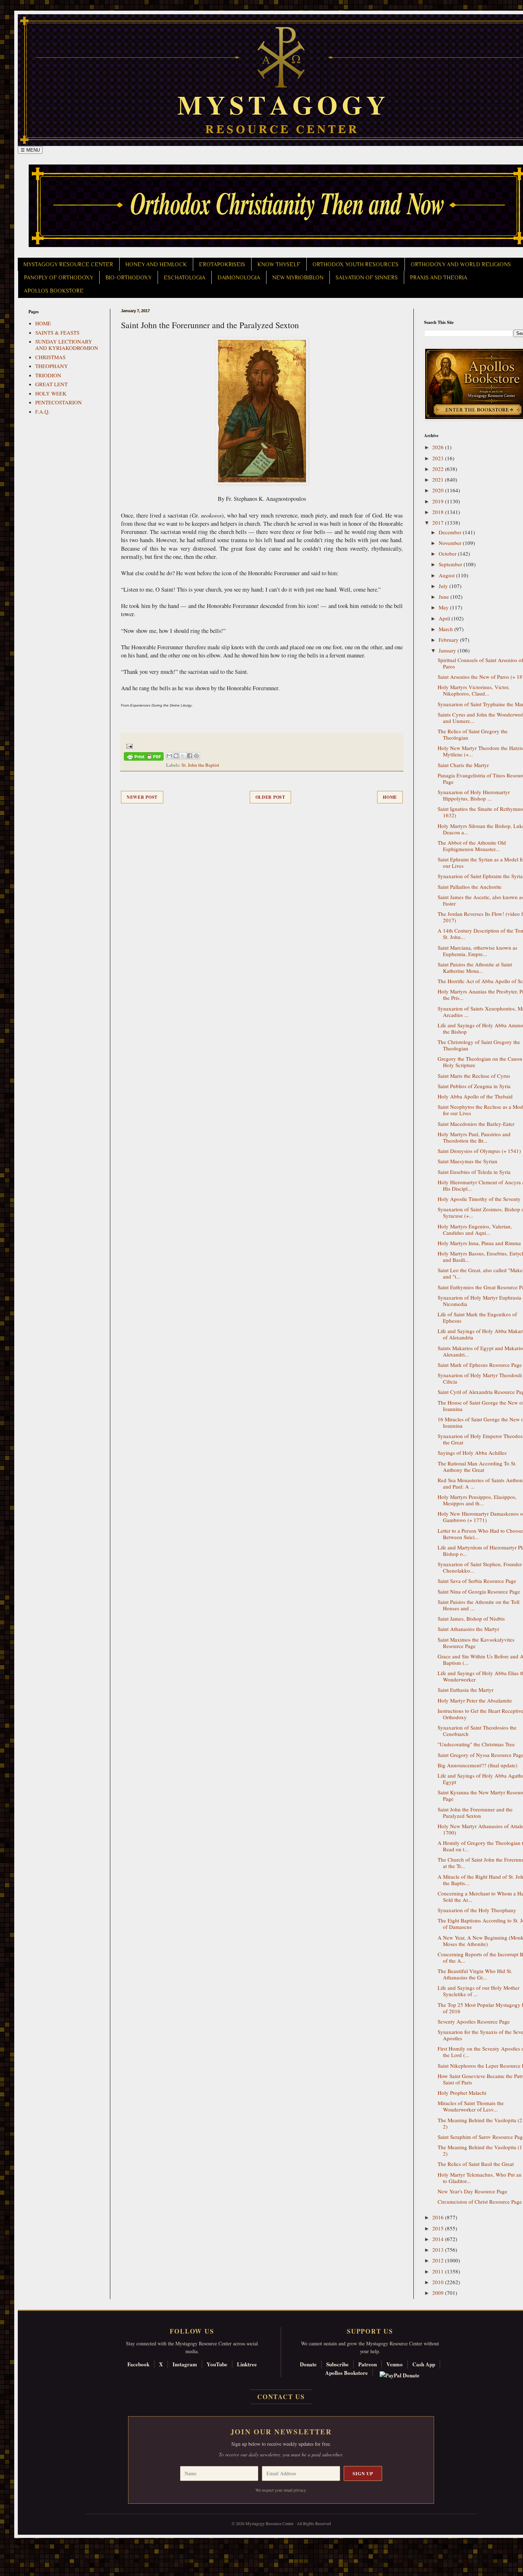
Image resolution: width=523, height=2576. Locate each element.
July (444, 586)
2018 (439, 512)
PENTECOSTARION (59, 402)
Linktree (247, 2364)
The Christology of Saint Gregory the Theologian (479, 1045)
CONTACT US (281, 2397)
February (449, 640)
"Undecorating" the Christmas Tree (476, 1744)
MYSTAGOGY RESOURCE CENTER (68, 264)
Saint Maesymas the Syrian (467, 1161)
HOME (43, 323)
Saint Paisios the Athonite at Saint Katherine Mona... (475, 967)
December (451, 532)
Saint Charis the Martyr (463, 765)
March (447, 629)
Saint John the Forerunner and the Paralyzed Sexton (475, 1812)
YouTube (217, 2364)
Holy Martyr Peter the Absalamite (475, 1700)
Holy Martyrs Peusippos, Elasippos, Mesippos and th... (477, 1500)
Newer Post (142, 797)
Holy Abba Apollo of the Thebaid (475, 1096)
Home (390, 797)
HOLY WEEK (51, 393)
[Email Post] (128, 745)
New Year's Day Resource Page (472, 2191)
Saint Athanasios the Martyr (468, 1629)
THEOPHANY (52, 366)
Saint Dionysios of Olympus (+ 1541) (479, 1151)
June (445, 597)
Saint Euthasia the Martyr (466, 1690)
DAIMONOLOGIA (239, 278)
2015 (439, 2228)
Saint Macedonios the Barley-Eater (476, 1124)
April (445, 618)
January (448, 650)
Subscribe (337, 2364)
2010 (439, 2282)
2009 (439, 2293)
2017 (439, 523)
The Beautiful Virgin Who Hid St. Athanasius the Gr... (475, 1974)
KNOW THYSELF (279, 264)
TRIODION (48, 375)
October (448, 554)
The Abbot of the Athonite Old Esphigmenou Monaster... (472, 846)
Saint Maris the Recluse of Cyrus (474, 1076)
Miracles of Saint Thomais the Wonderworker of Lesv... (471, 2106)
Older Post (270, 797)
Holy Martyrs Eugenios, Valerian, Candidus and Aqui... (475, 1229)
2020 (439, 490)
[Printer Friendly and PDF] (144, 758)
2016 (439, 2217)
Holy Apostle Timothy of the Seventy (479, 1199)
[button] (18, 2544)
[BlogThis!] (176, 756)
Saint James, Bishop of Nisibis (471, 1618)
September (451, 564)
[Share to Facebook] (190, 756)
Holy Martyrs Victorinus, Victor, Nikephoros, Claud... (474, 690)
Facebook (138, 2364)
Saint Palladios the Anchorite (470, 887)
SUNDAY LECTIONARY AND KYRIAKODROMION (67, 345)
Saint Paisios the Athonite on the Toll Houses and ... (479, 1605)
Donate (308, 2364)
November (451, 543)
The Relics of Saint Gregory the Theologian (473, 734)
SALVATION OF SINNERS (367, 278)
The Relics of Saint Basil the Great (476, 2164)
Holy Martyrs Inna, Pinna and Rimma (479, 1243)
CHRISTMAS (50, 357)
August (447, 575)
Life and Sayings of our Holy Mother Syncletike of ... (479, 1991)
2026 (439, 447)
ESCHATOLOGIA (184, 278)
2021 (439, 479)
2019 (439, 501)
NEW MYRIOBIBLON (298, 278)
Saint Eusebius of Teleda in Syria (474, 1172)
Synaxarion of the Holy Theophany (477, 1910)
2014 (439, 2239)
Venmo (395, 2364)
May (444, 607)
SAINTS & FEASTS (57, 332)
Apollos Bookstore (347, 2373)
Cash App (424, 2364)
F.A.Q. (43, 411)
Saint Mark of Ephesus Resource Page (480, 1365)
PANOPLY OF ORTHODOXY (59, 278)
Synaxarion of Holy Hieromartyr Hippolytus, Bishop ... (474, 795)
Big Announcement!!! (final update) (477, 1765)
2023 (439, 458)
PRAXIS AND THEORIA (439, 278)
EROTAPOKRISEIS (222, 264)
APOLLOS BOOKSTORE (54, 291)
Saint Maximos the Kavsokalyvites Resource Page (476, 1643)
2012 (439, 2260)
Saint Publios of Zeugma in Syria (474, 1086)
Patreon (368, 2364)
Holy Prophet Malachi (462, 2093)
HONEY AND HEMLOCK (156, 264)
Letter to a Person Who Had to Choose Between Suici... (480, 1534)
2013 (439, 2250)
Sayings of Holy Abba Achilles (472, 1453)
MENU (30, 150)
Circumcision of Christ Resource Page (480, 2202)
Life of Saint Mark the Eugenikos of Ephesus (477, 1317)
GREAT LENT (51, 384)
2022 (439, 469)
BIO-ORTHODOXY (128, 278)
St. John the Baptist (200, 765)
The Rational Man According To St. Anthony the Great (477, 1467)
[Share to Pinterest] (196, 756)
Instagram (185, 2364)
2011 (439, 2271)
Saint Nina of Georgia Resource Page (479, 1591)
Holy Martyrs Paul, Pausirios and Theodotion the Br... (474, 1137)
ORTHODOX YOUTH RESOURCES (355, 264)
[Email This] (169, 756)
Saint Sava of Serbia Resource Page (477, 1581)
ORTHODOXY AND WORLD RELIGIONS (461, 264)
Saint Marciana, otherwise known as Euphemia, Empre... (477, 951)
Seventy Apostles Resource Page (474, 2021)
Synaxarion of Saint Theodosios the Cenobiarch (477, 1731)
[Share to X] (183, 756)
